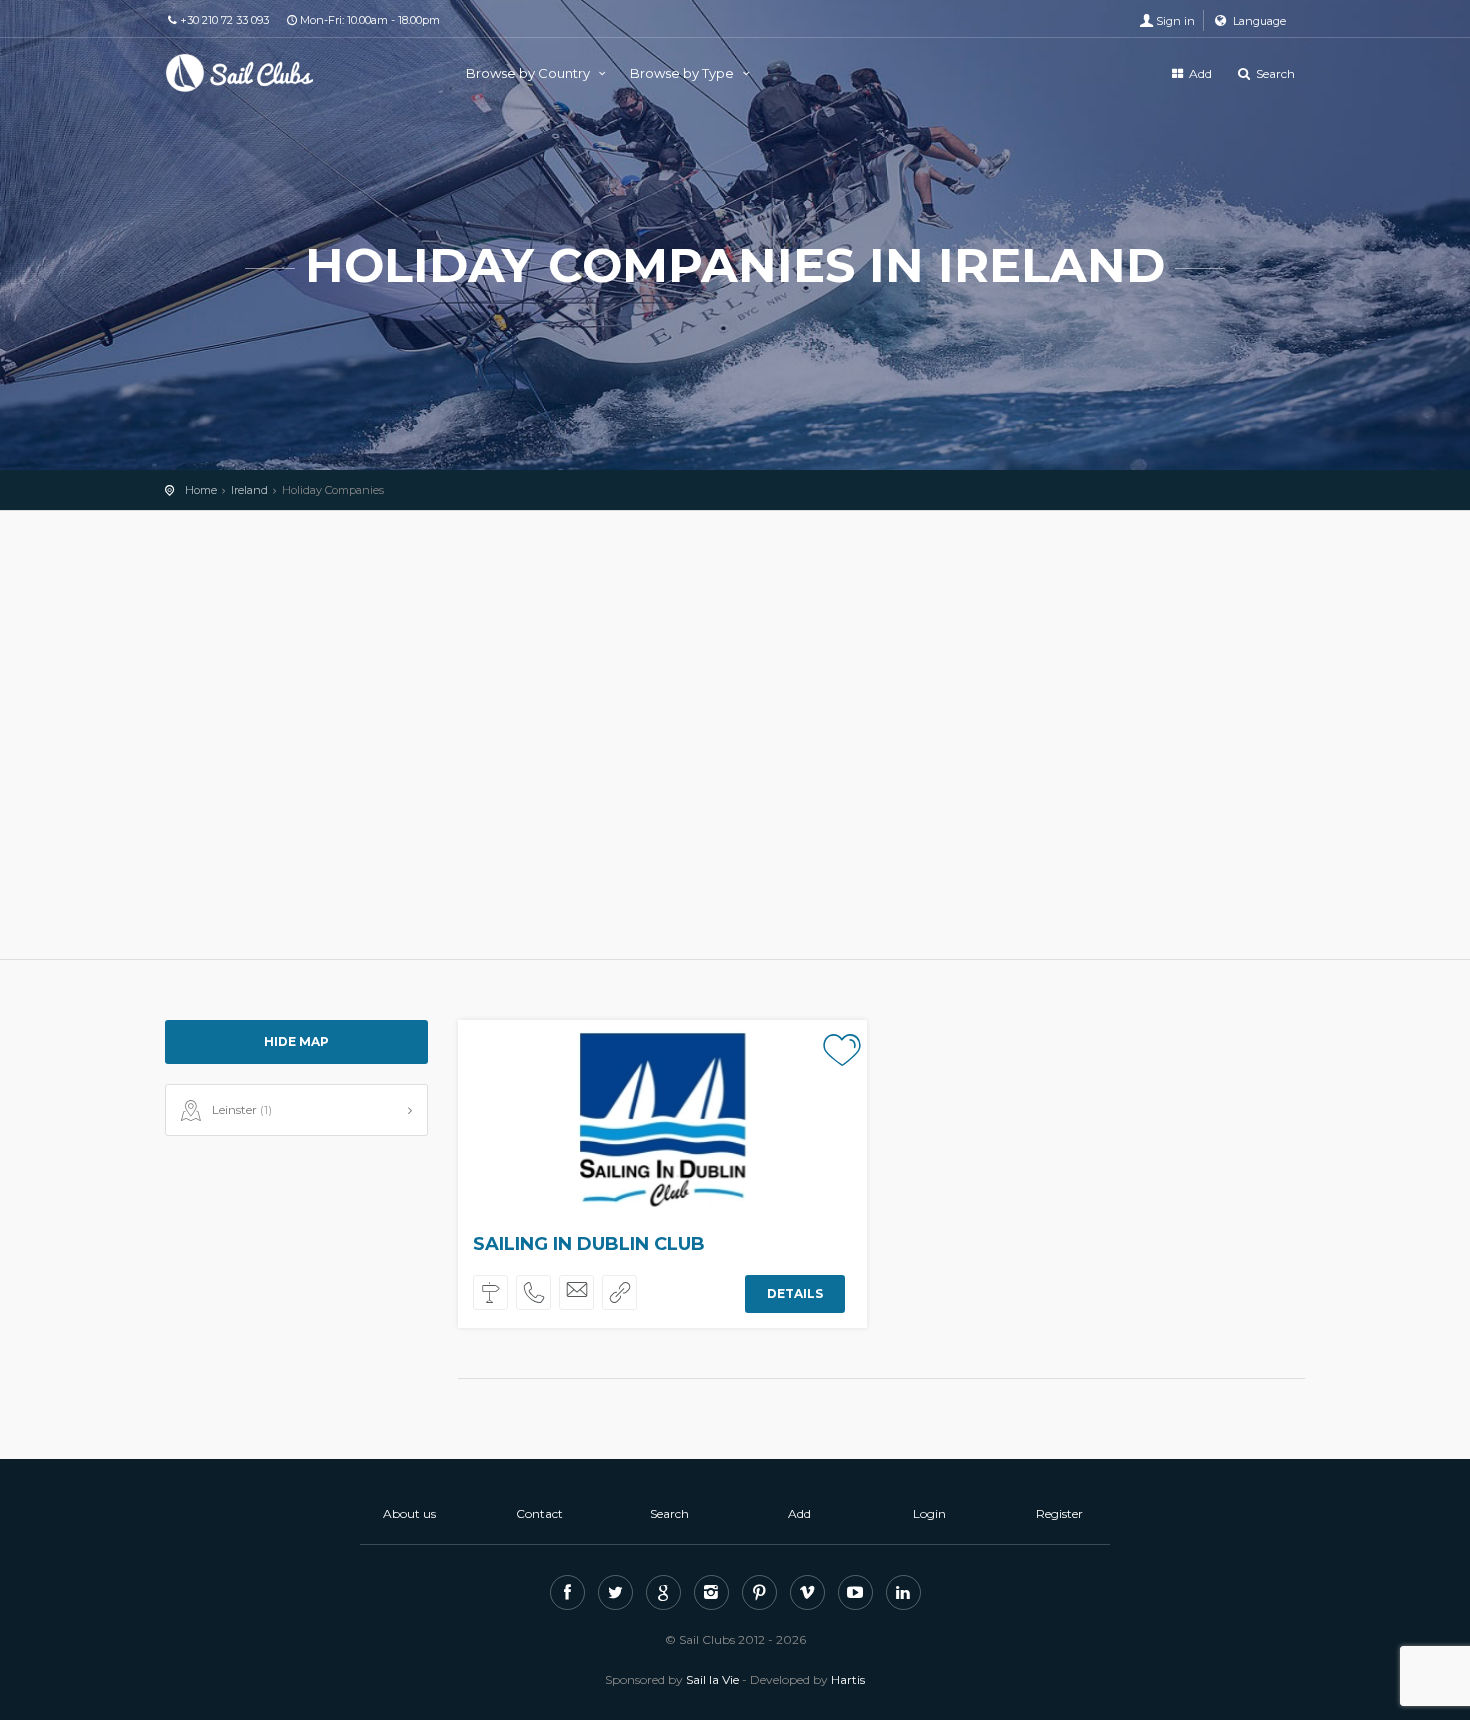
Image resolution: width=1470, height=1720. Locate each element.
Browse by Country (529, 73)
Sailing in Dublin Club (589, 1244)
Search (1274, 73)
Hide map (296, 1041)
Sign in (1175, 21)
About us (409, 1513)
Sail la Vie (712, 1679)
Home (201, 490)
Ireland (249, 490)
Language (1258, 21)
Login (929, 1513)
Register (1059, 1513)
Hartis (848, 1679)
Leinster (242, 1109)
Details (795, 1293)
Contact (539, 1513)
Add (1199, 73)
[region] (735, 735)
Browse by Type (683, 73)
